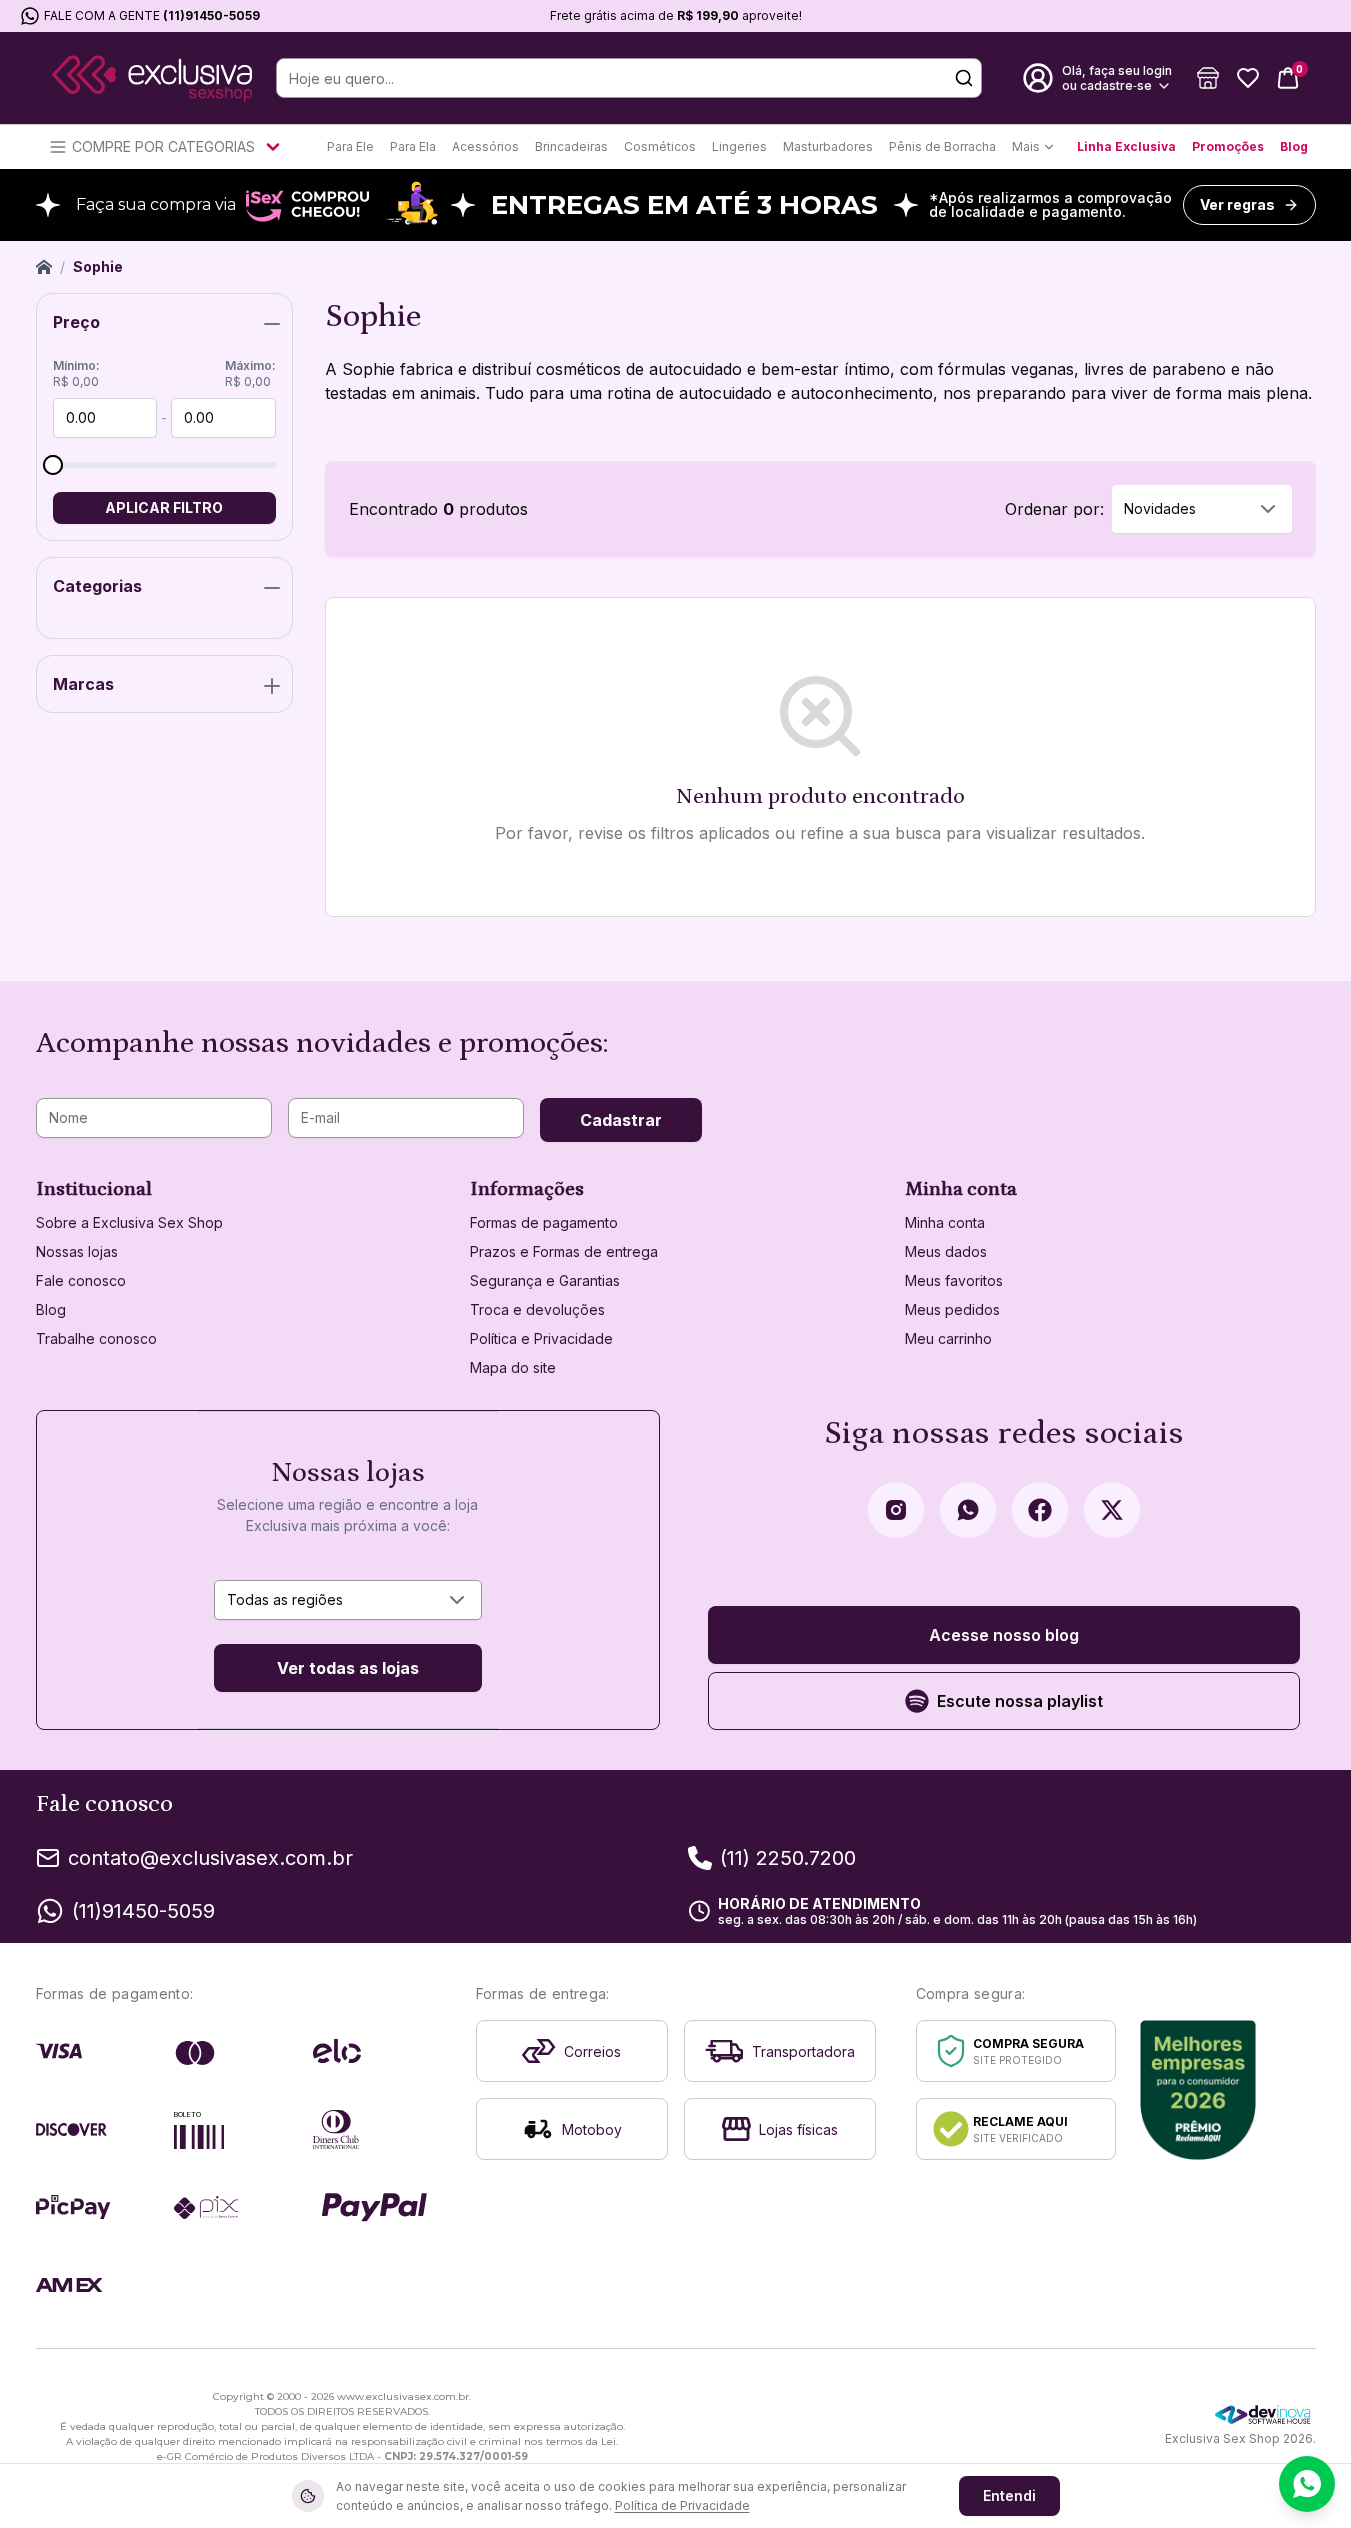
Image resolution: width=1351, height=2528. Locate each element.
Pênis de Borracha (942, 146)
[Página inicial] (44, 267)
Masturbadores (828, 146)
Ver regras (1237, 204)
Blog (1294, 146)
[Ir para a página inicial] (152, 78)
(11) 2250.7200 (788, 1858)
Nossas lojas (77, 1251)
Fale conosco (81, 1280)
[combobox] (1202, 509)
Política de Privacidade (682, 2505)
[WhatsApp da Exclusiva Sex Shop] (968, 1510)
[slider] (53, 465)
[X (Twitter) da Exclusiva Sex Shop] (1112, 1510)
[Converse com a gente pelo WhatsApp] (1307, 2484)
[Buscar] (964, 78)
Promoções (1228, 146)
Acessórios (485, 146)
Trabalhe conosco (96, 1338)
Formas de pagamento (544, 1222)
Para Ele (350, 146)
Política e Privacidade (541, 1338)
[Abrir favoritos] (1248, 78)
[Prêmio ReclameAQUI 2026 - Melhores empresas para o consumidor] (1198, 2090)
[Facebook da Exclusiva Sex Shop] (1040, 1510)
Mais (1026, 146)
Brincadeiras (571, 146)
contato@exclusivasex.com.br (210, 1858)
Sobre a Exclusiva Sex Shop (129, 1222)
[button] (1208, 78)
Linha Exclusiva (1126, 146)
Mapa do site (513, 1367)
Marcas (83, 684)
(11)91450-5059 (211, 15)
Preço (76, 322)
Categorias (97, 586)
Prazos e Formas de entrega (564, 1251)
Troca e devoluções (537, 1309)
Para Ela (413, 146)
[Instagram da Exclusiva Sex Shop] (896, 1510)
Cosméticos (660, 146)
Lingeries (739, 146)
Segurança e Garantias (545, 1280)
